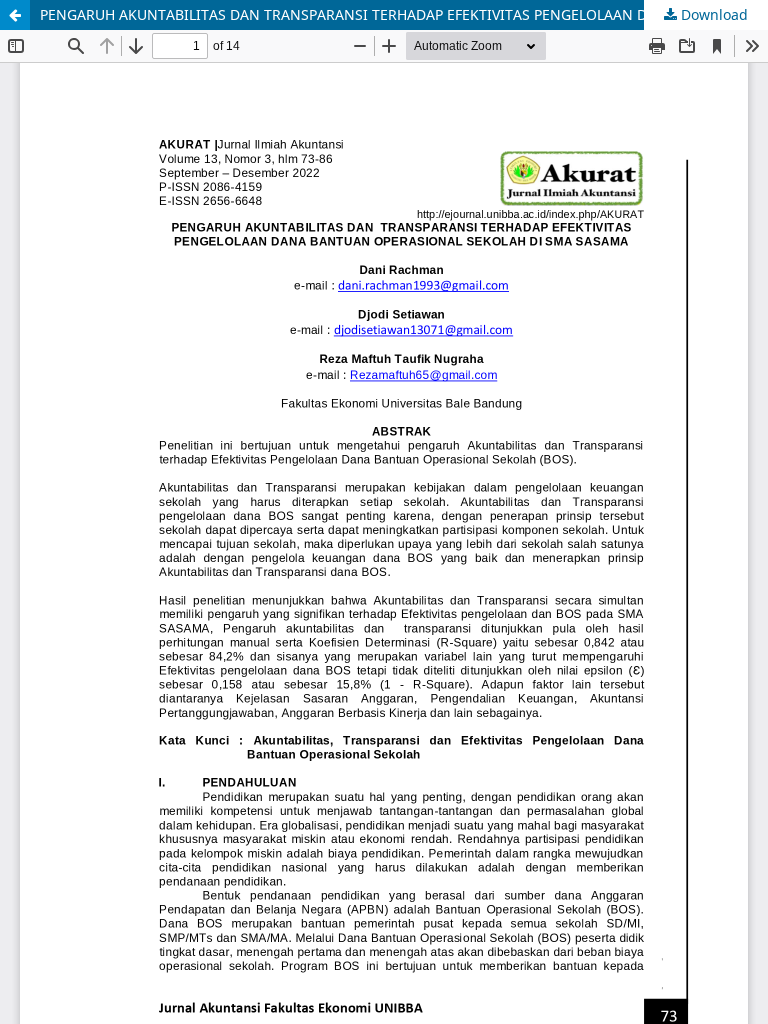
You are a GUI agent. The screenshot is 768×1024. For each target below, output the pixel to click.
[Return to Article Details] (15, 15)
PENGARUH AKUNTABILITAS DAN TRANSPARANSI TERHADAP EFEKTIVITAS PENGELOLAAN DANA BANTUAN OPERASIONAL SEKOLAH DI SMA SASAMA (404, 14)
